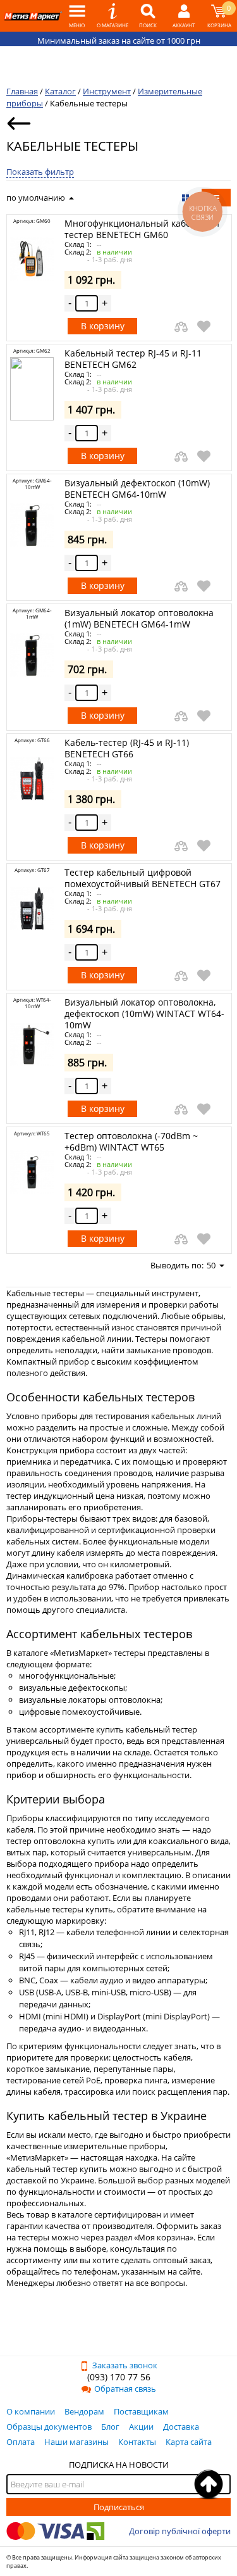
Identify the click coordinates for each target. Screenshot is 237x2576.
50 (211, 1265)
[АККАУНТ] (184, 16)
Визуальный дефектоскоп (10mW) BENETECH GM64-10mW (137, 489)
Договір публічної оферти (180, 2531)
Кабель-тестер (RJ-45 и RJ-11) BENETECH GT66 (127, 748)
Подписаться (119, 2507)
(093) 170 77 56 (119, 2377)
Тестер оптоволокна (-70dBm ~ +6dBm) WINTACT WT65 (131, 1141)
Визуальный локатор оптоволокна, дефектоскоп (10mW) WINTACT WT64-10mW (144, 1013)
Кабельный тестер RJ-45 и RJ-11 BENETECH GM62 (133, 359)
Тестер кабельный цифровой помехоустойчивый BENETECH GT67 (143, 878)
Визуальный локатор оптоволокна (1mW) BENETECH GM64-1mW (139, 618)
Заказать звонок (125, 2365)
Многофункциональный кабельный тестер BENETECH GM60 (142, 229)
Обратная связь (125, 2389)
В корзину (103, 326)
